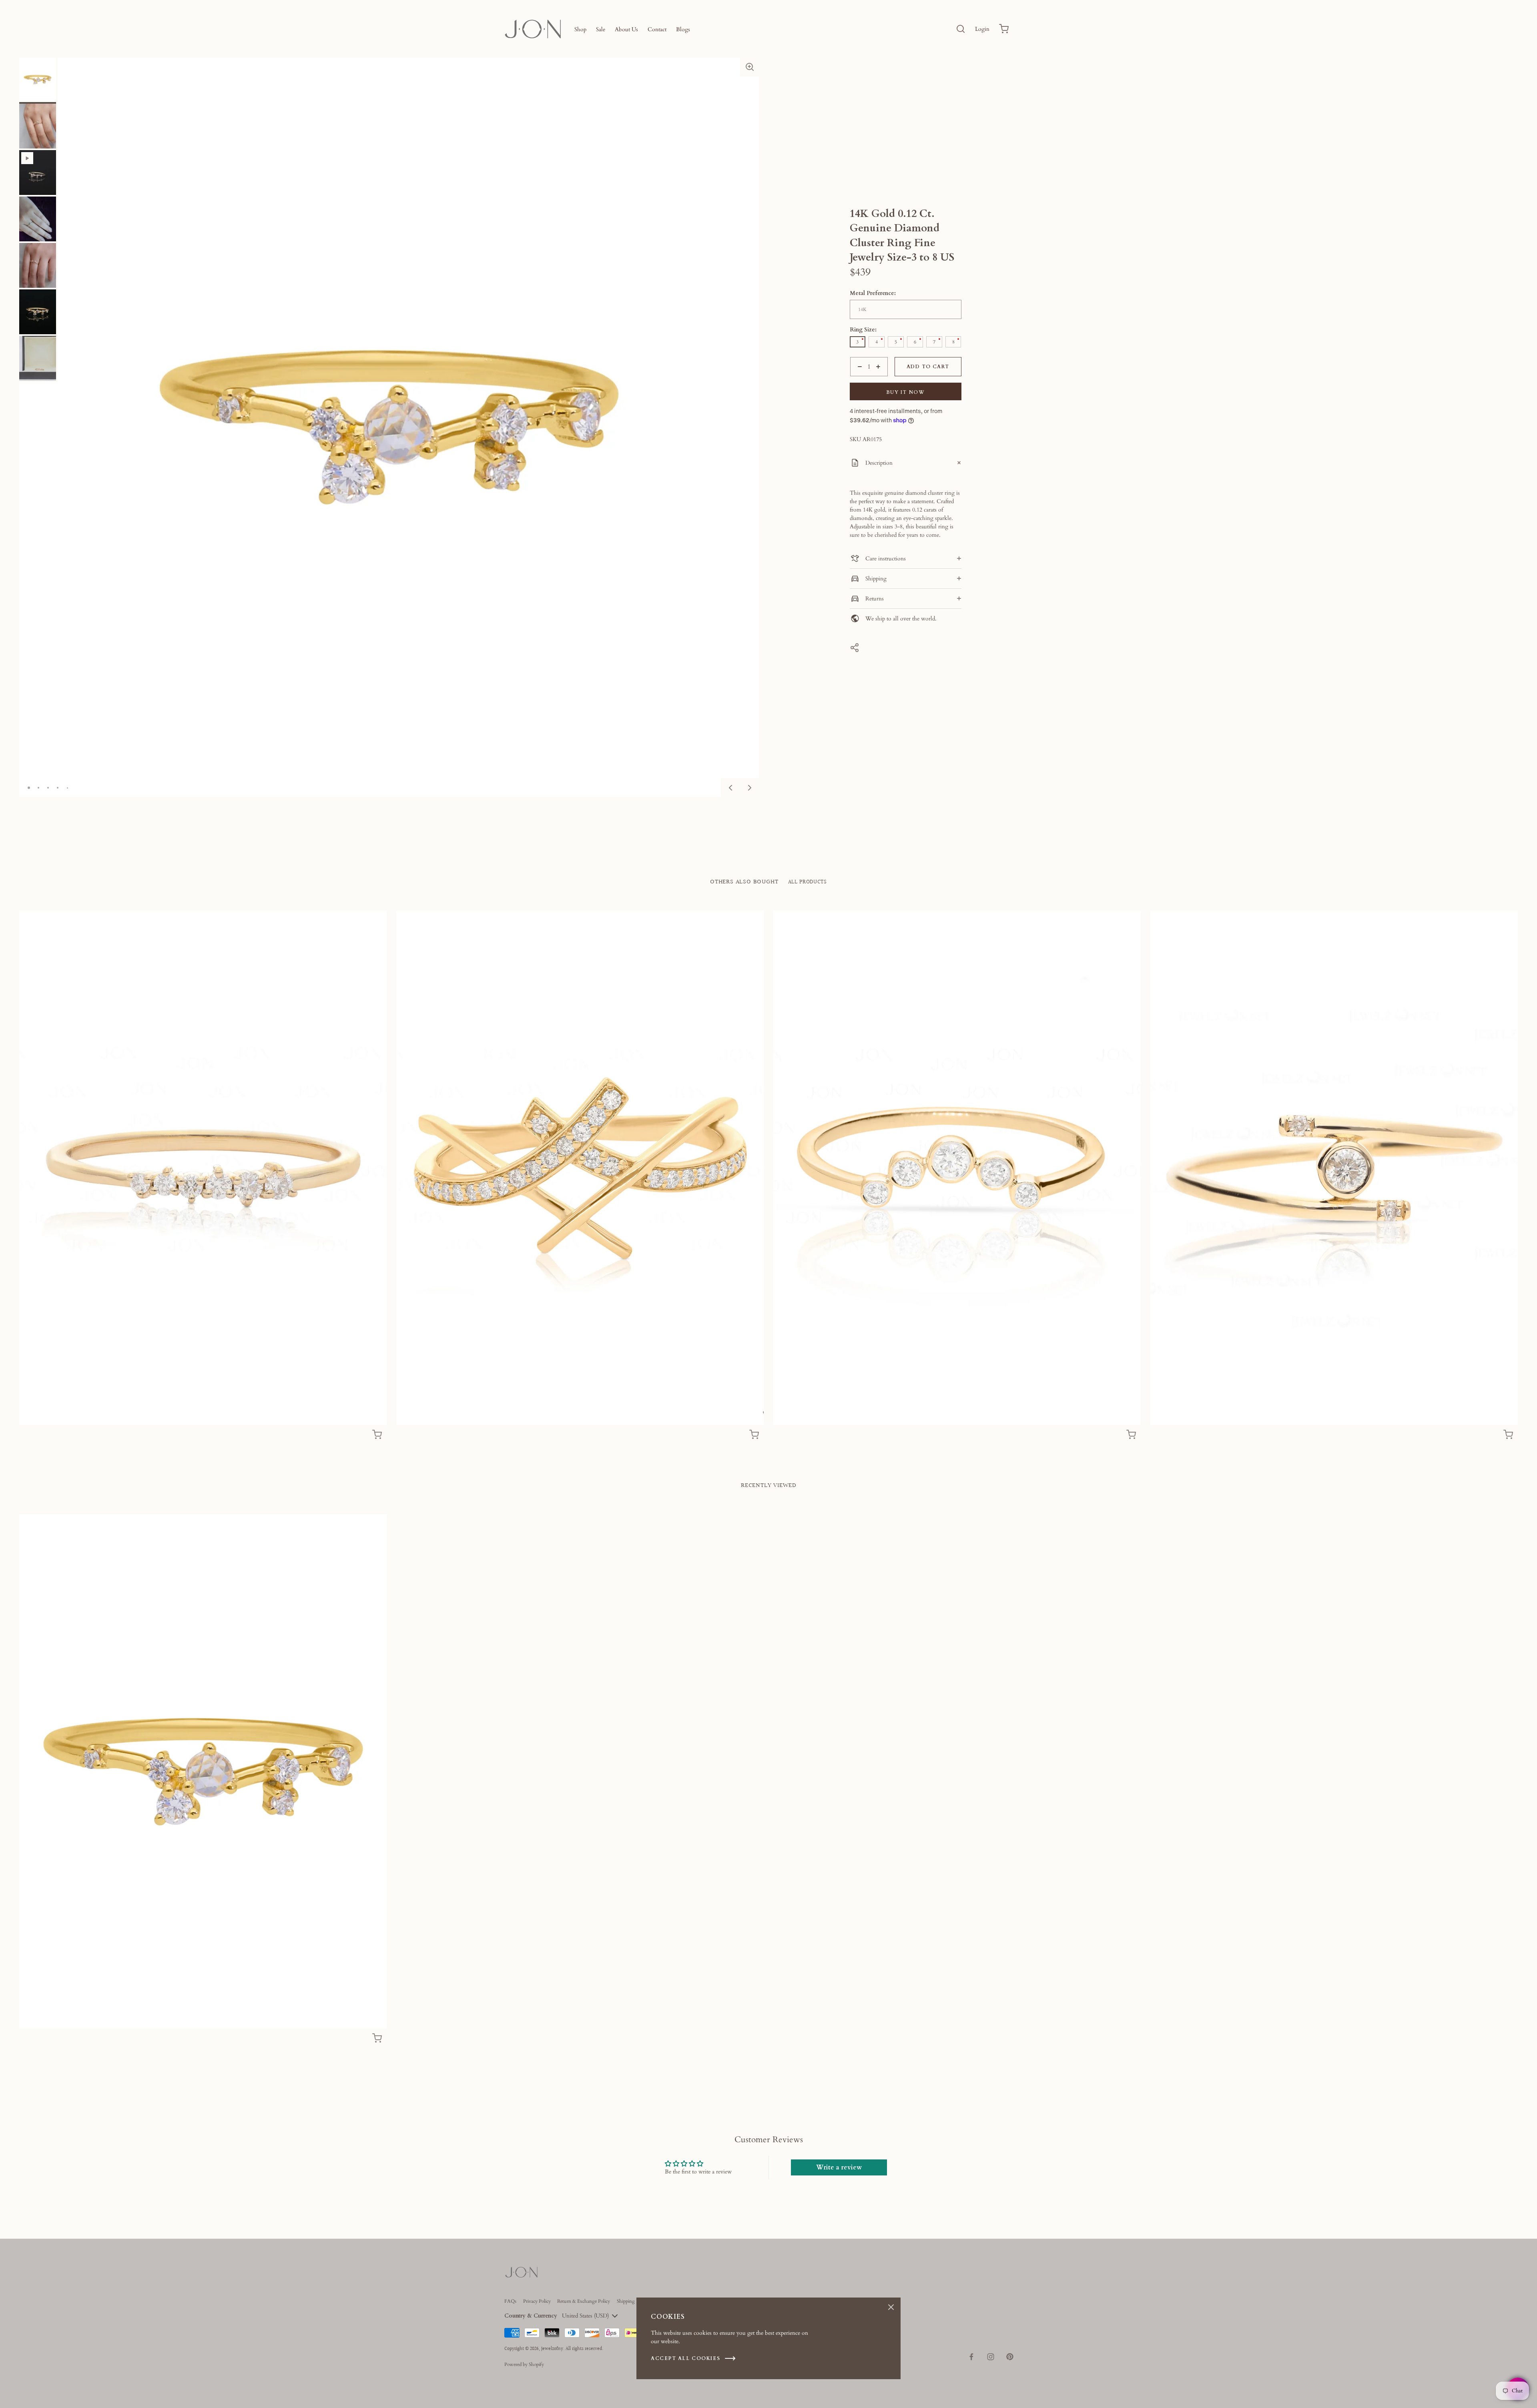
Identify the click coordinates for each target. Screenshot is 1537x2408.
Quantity (860, 380)
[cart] (1004, 29)
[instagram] (991, 2357)
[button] (750, 67)
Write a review (839, 2167)
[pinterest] (1010, 2357)
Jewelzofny (552, 2349)
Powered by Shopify (524, 2364)
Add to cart (928, 367)
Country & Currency (531, 2316)
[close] (961, 29)
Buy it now (906, 392)
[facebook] (971, 2357)
